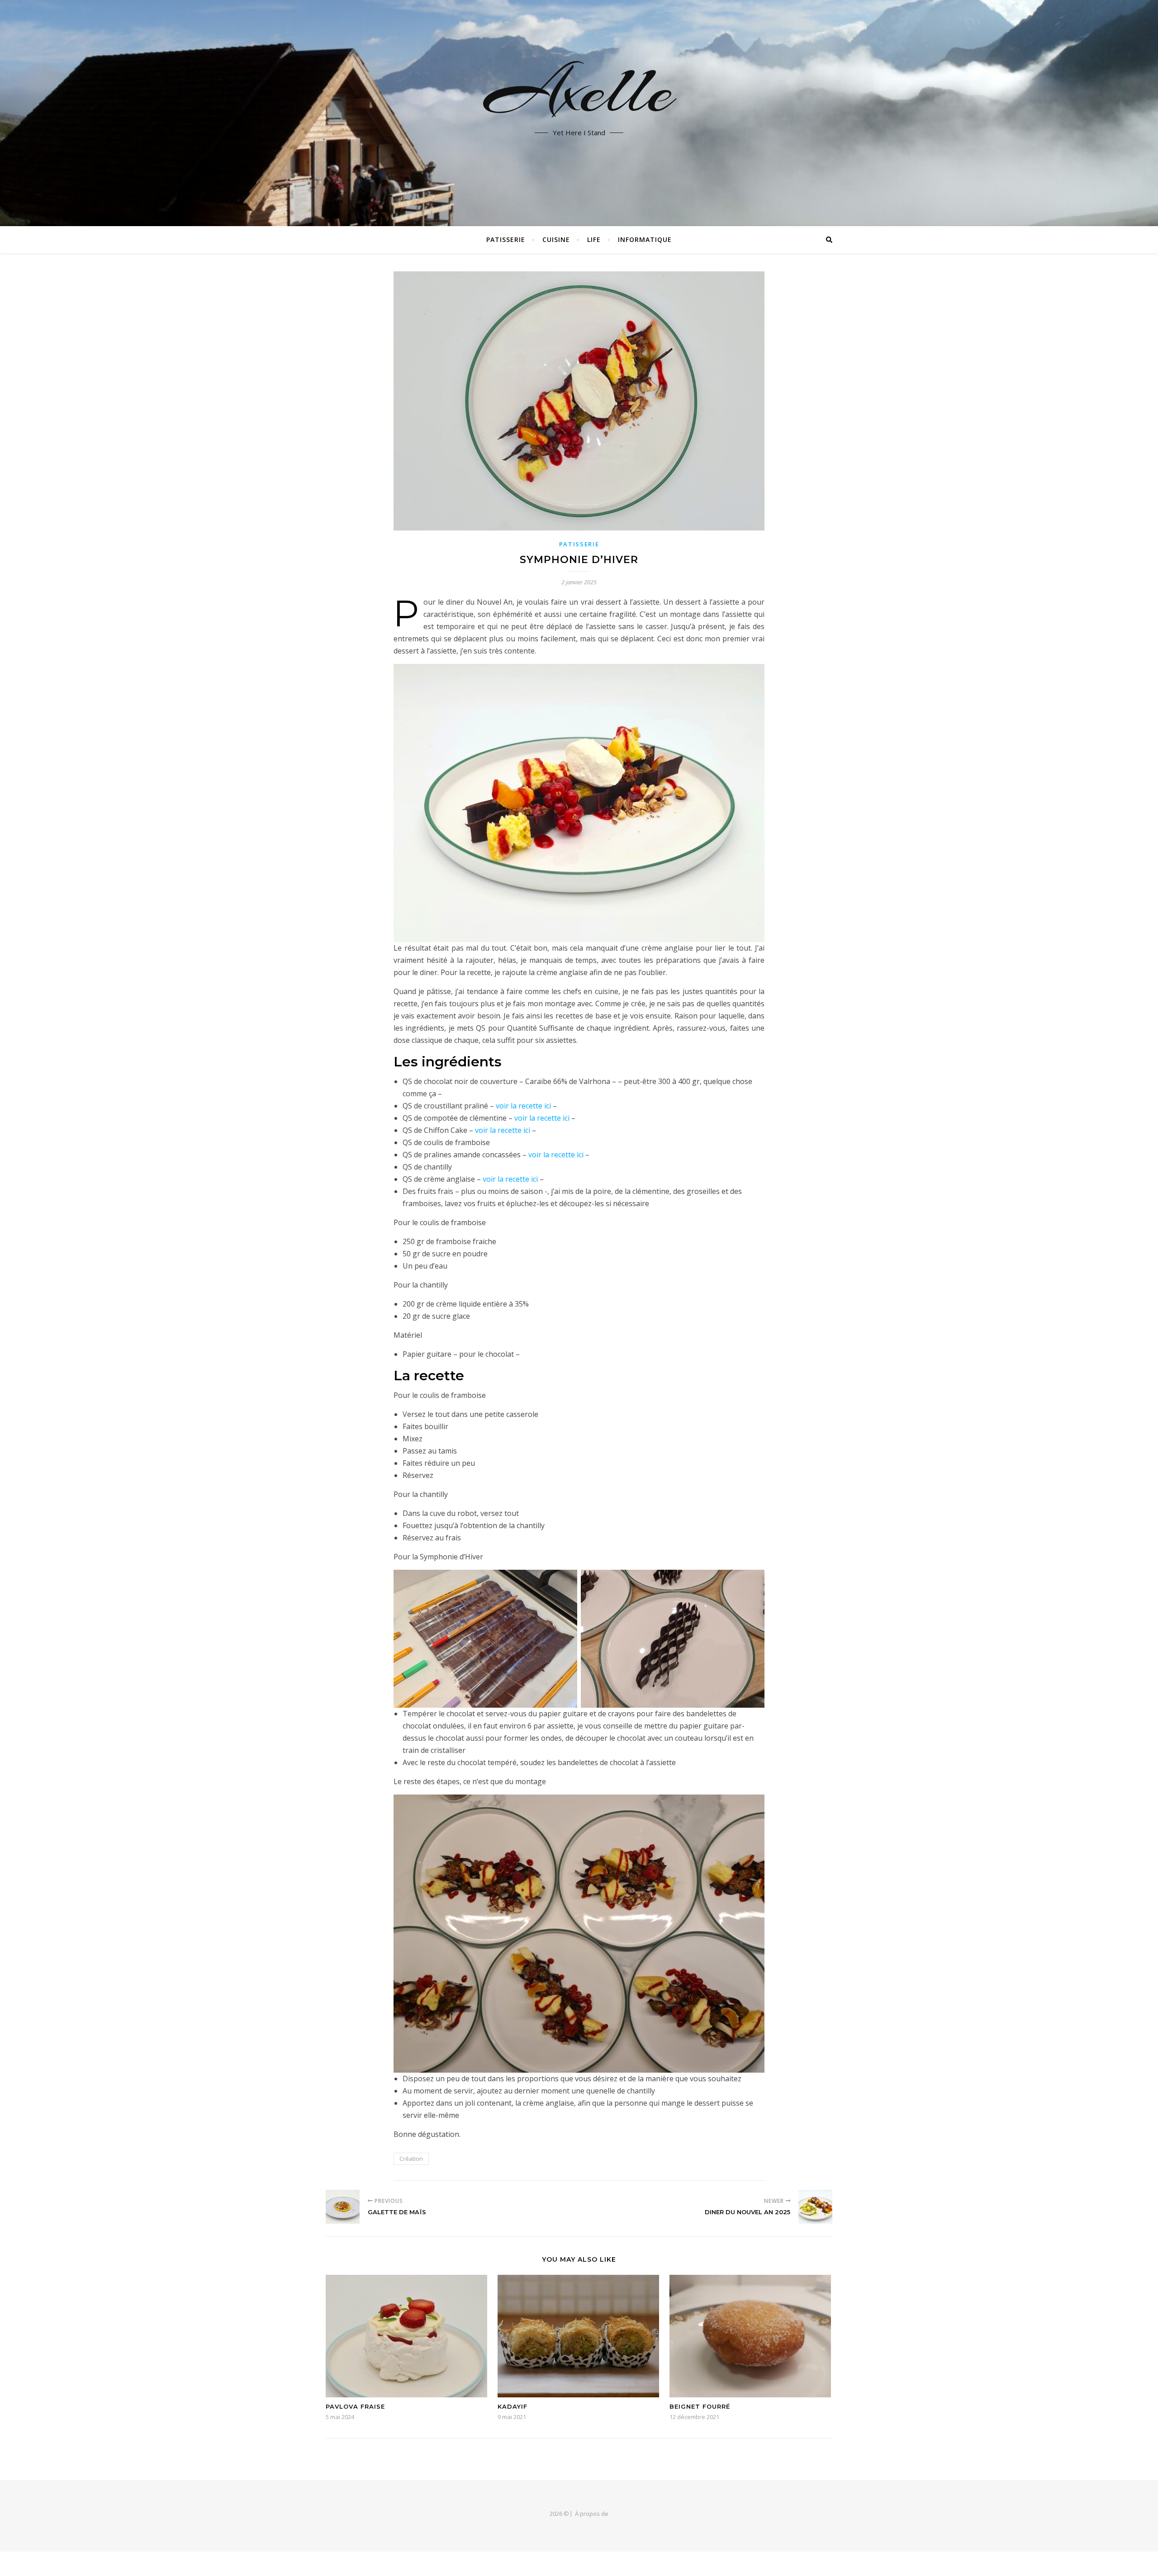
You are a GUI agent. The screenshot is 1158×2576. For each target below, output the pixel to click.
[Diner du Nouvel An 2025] (815, 2207)
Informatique (645, 239)
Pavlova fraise (355, 2406)
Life (594, 239)
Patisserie (506, 239)
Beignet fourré (700, 2406)
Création (411, 2159)
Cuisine (556, 239)
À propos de (592, 2514)
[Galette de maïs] (343, 2207)
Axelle (579, 90)
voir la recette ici (523, 1106)
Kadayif (513, 2406)
